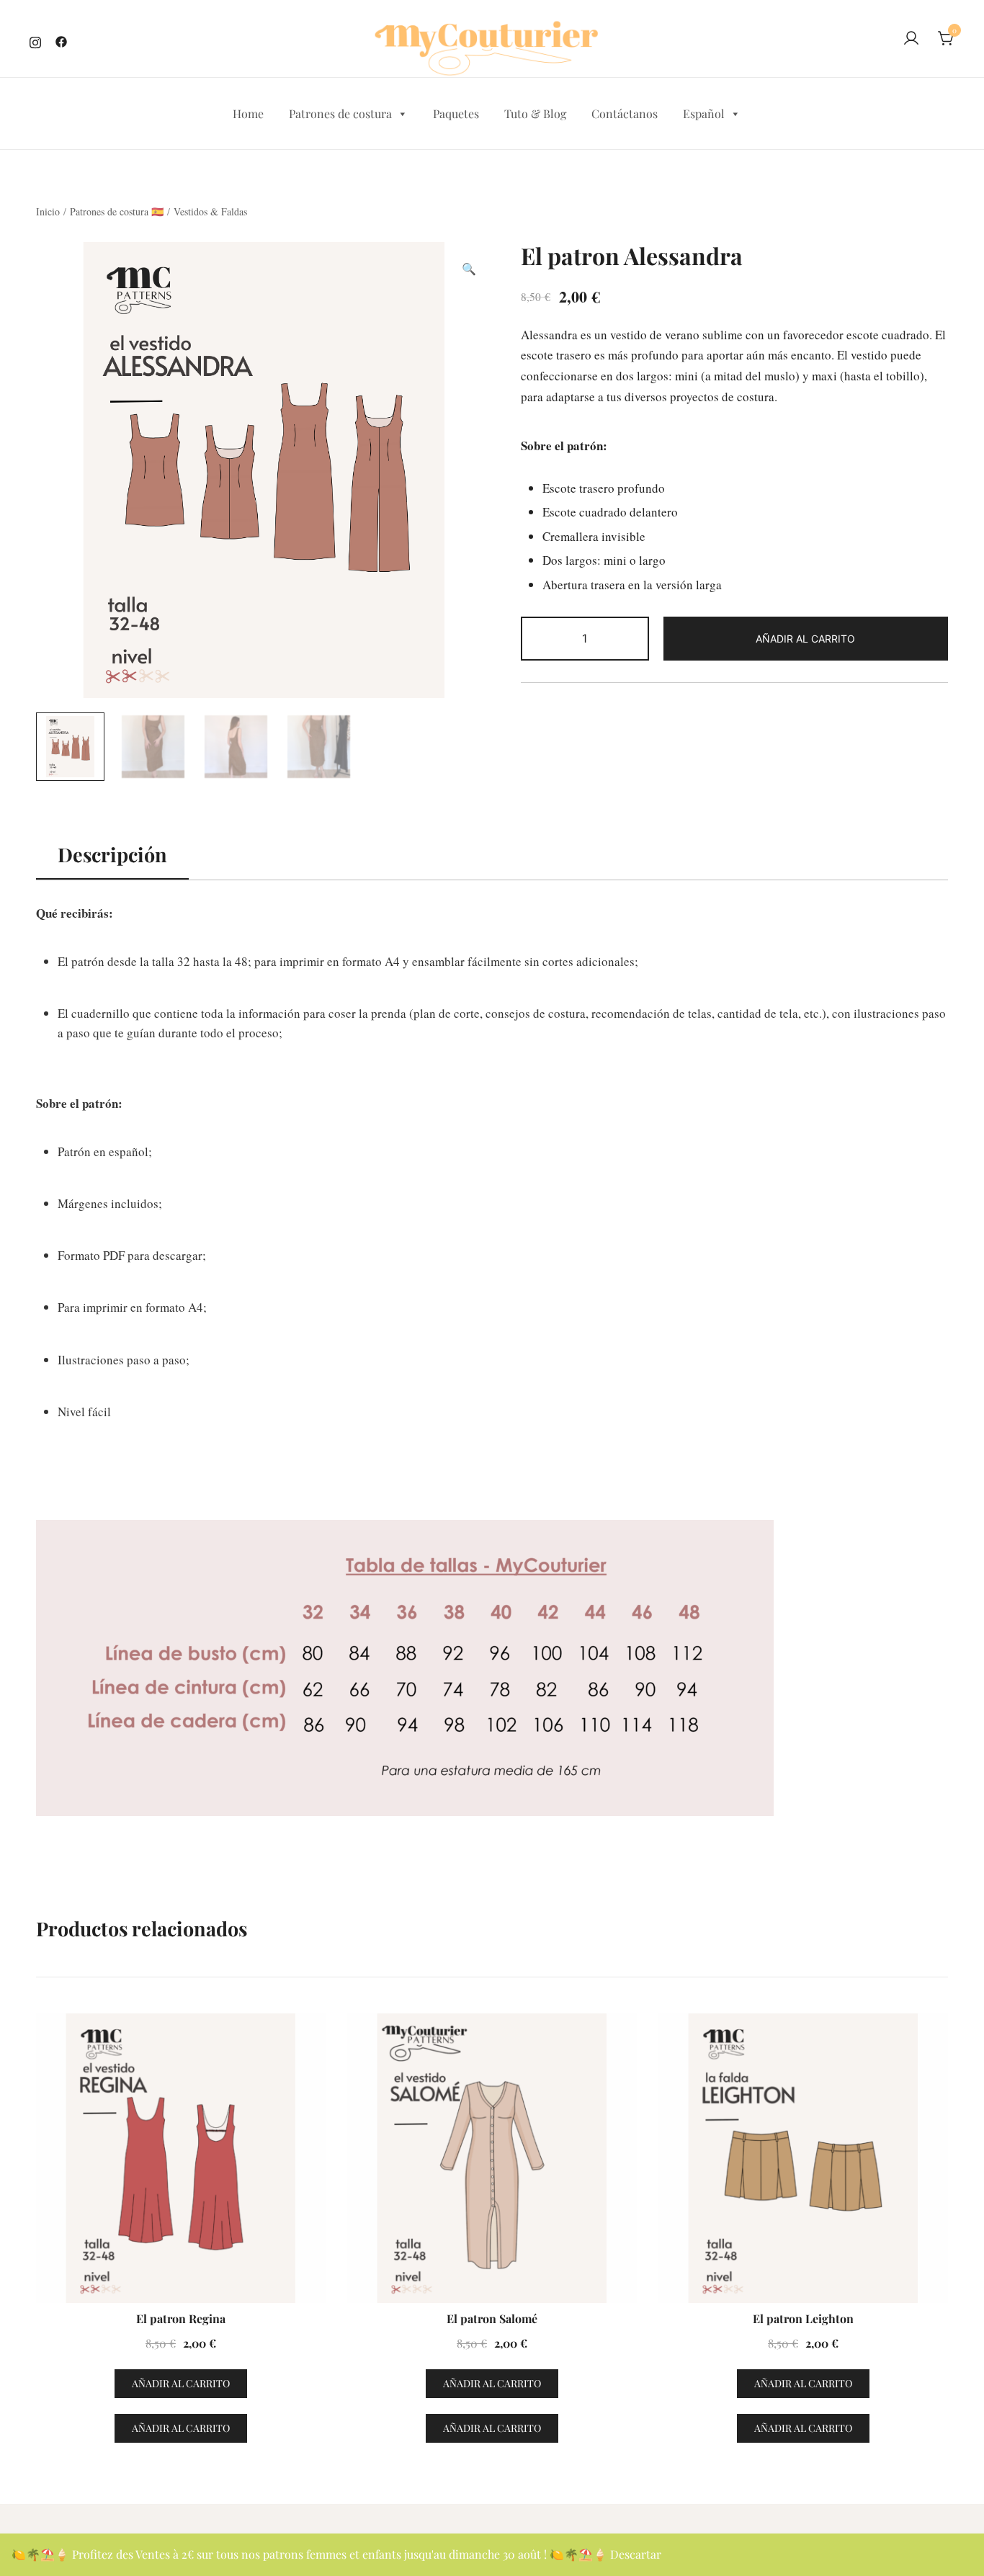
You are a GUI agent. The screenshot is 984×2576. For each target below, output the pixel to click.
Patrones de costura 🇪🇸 (117, 211)
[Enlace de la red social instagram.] (35, 40)
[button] (469, 269)
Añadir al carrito (805, 639)
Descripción (112, 854)
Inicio (48, 211)
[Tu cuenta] (911, 39)
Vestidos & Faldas (210, 211)
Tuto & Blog (535, 113)
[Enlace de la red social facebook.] (61, 40)
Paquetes (456, 113)
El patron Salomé (492, 2318)
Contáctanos (625, 113)
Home (248, 113)
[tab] (112, 855)
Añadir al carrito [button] (181, 2383)
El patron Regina (181, 2318)
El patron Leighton (803, 2318)
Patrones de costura (340, 113)
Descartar (636, 2554)
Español (704, 113)
